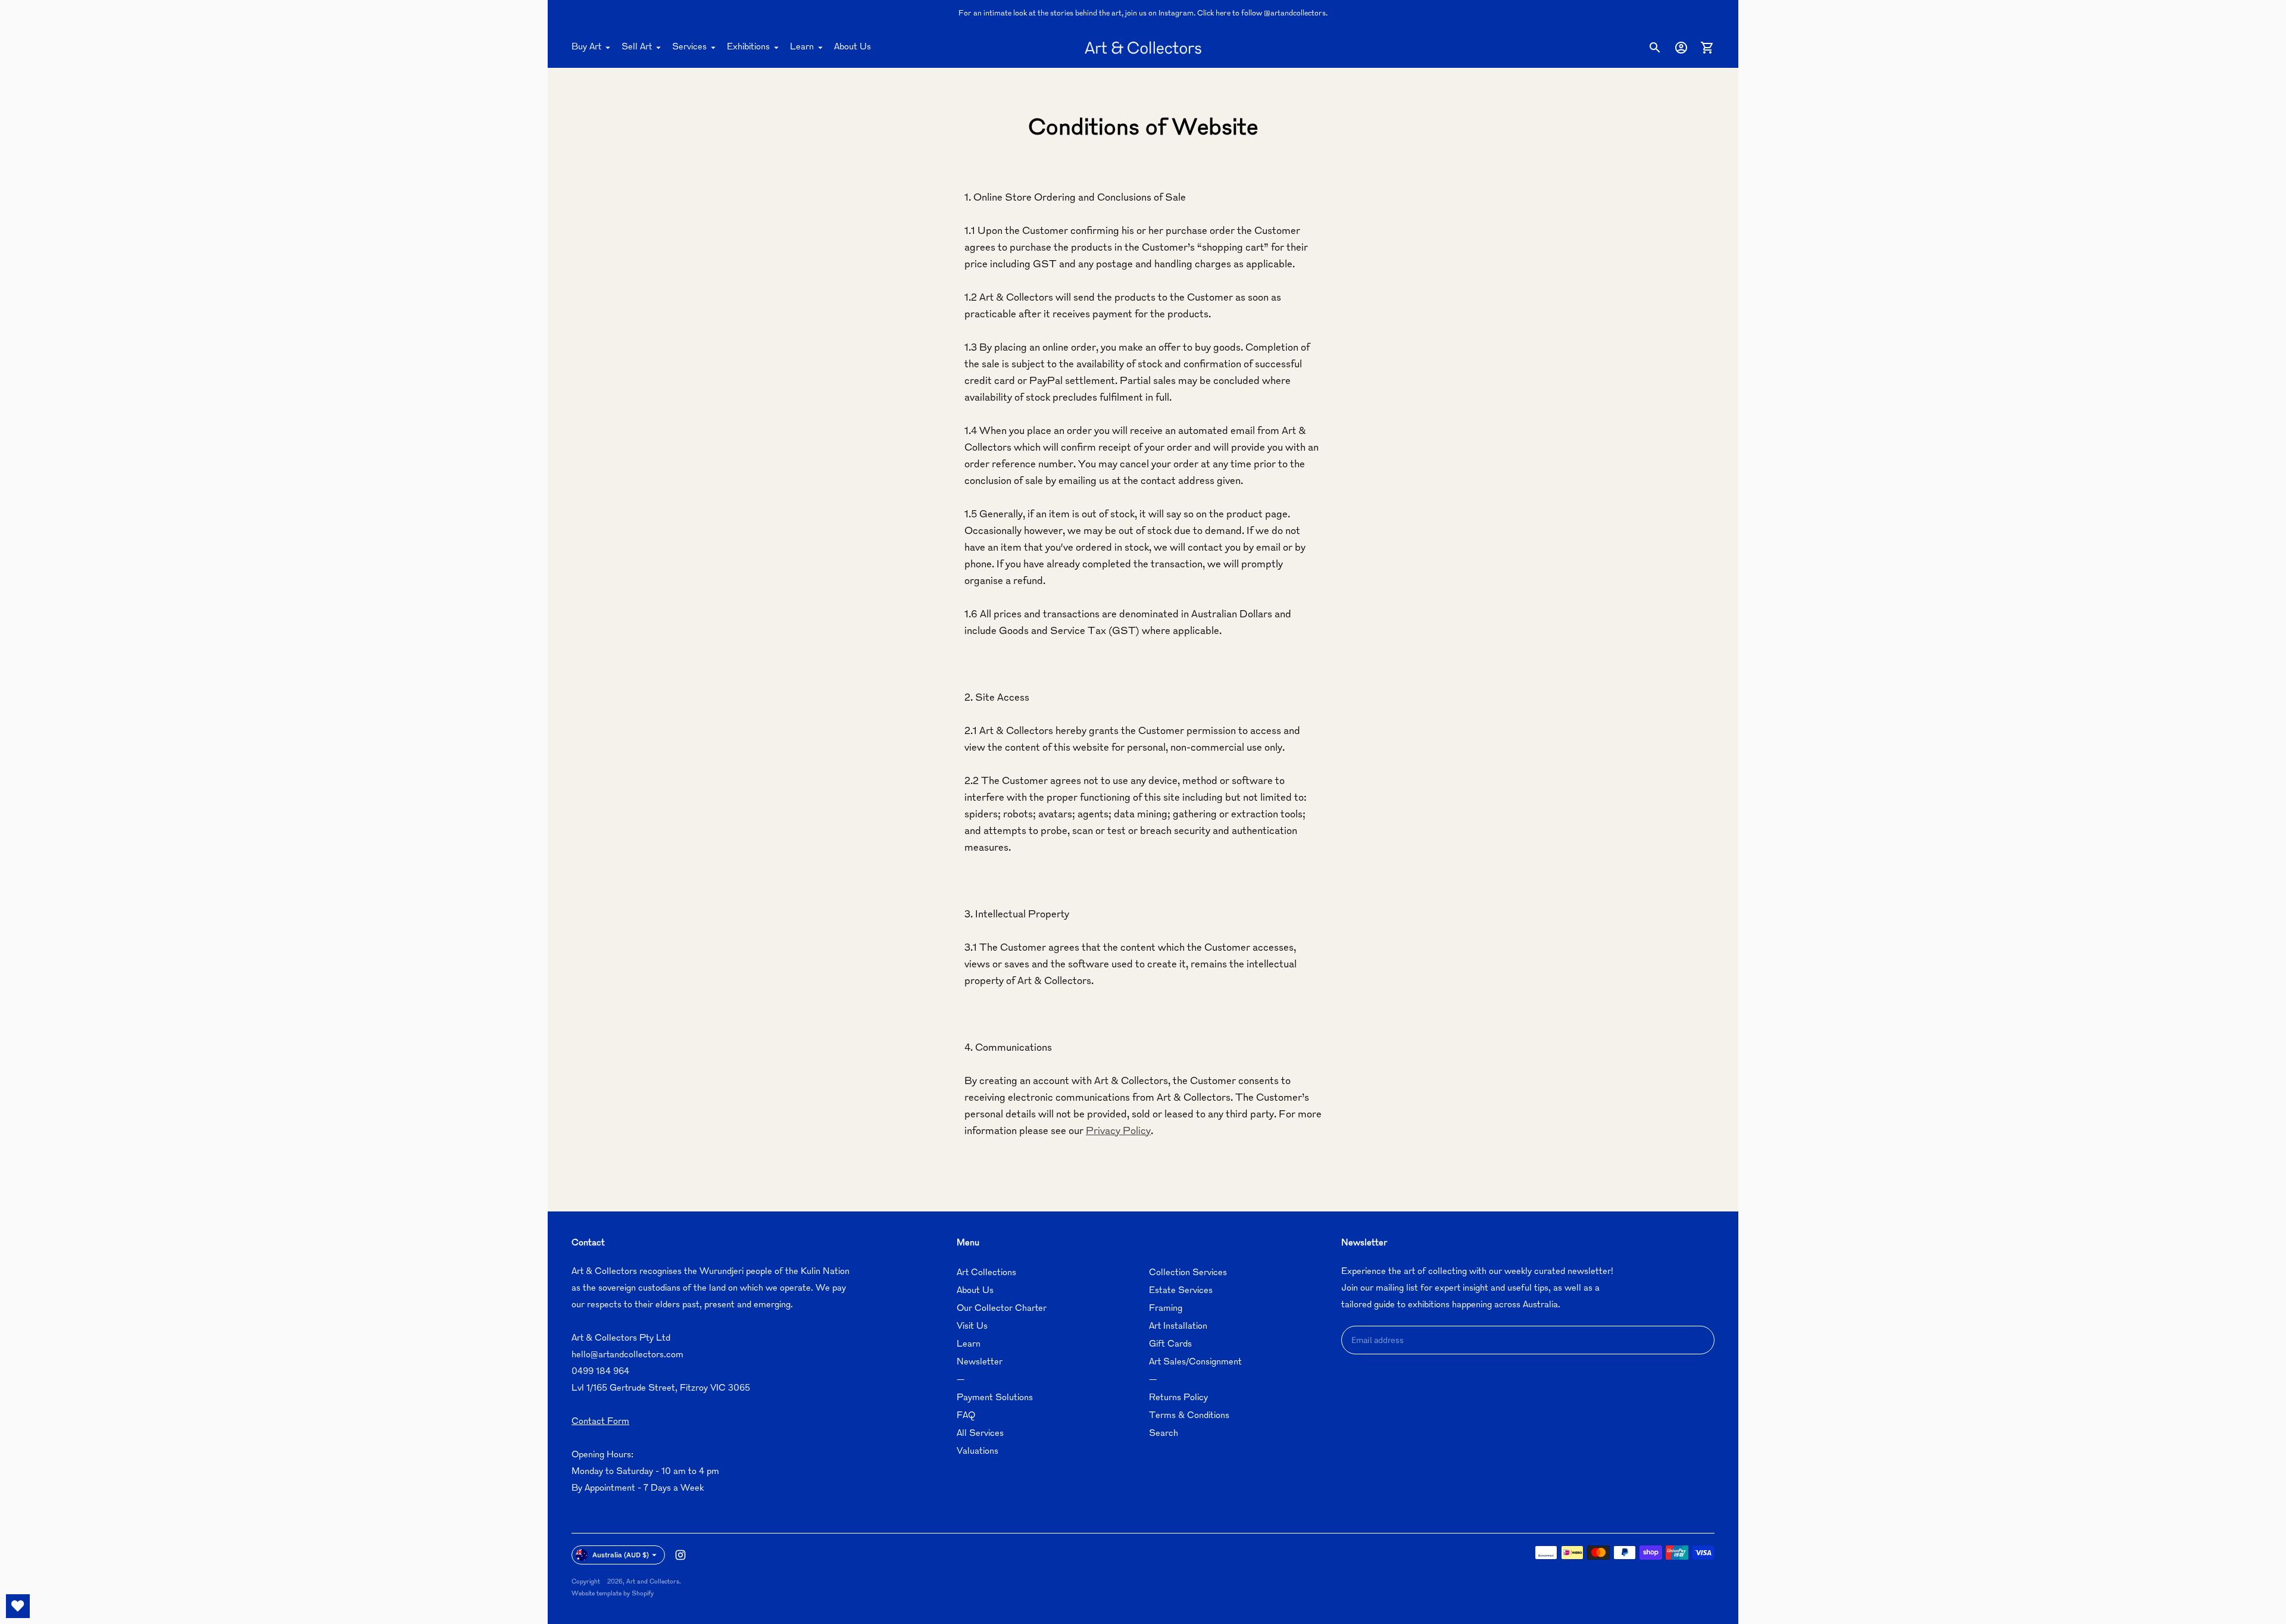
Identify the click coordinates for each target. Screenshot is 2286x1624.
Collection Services (1188, 1273)
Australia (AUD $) (621, 1555)
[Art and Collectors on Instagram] (680, 1555)
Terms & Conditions (1189, 1416)
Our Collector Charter (1002, 1309)
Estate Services (1181, 1291)
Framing (1166, 1309)
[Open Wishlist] (18, 1606)
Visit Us (972, 1327)
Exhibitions (748, 47)
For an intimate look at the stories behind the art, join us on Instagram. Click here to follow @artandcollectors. (1143, 14)
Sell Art (637, 47)
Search (1164, 1434)
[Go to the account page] (1681, 48)
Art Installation (1178, 1327)
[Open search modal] (1655, 48)
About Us (852, 47)
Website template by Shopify (613, 1594)
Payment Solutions (995, 1398)
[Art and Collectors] (1143, 48)
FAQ (966, 1416)
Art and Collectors (653, 1582)
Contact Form (600, 1422)
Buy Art (586, 47)
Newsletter (980, 1362)
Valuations (978, 1452)
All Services (980, 1434)
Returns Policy (1178, 1398)
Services (689, 47)
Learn (802, 47)
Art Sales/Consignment (1195, 1362)
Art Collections (986, 1273)
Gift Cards (1170, 1345)
